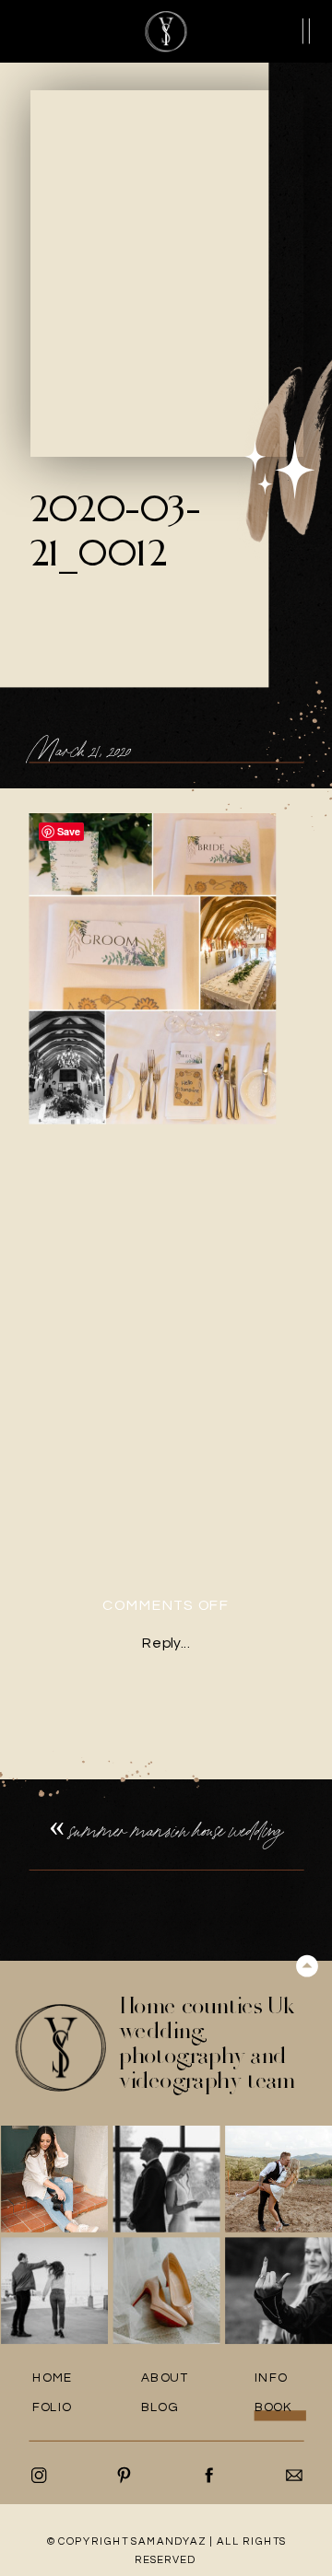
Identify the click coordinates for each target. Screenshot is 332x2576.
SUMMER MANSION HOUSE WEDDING (176, 1830)
